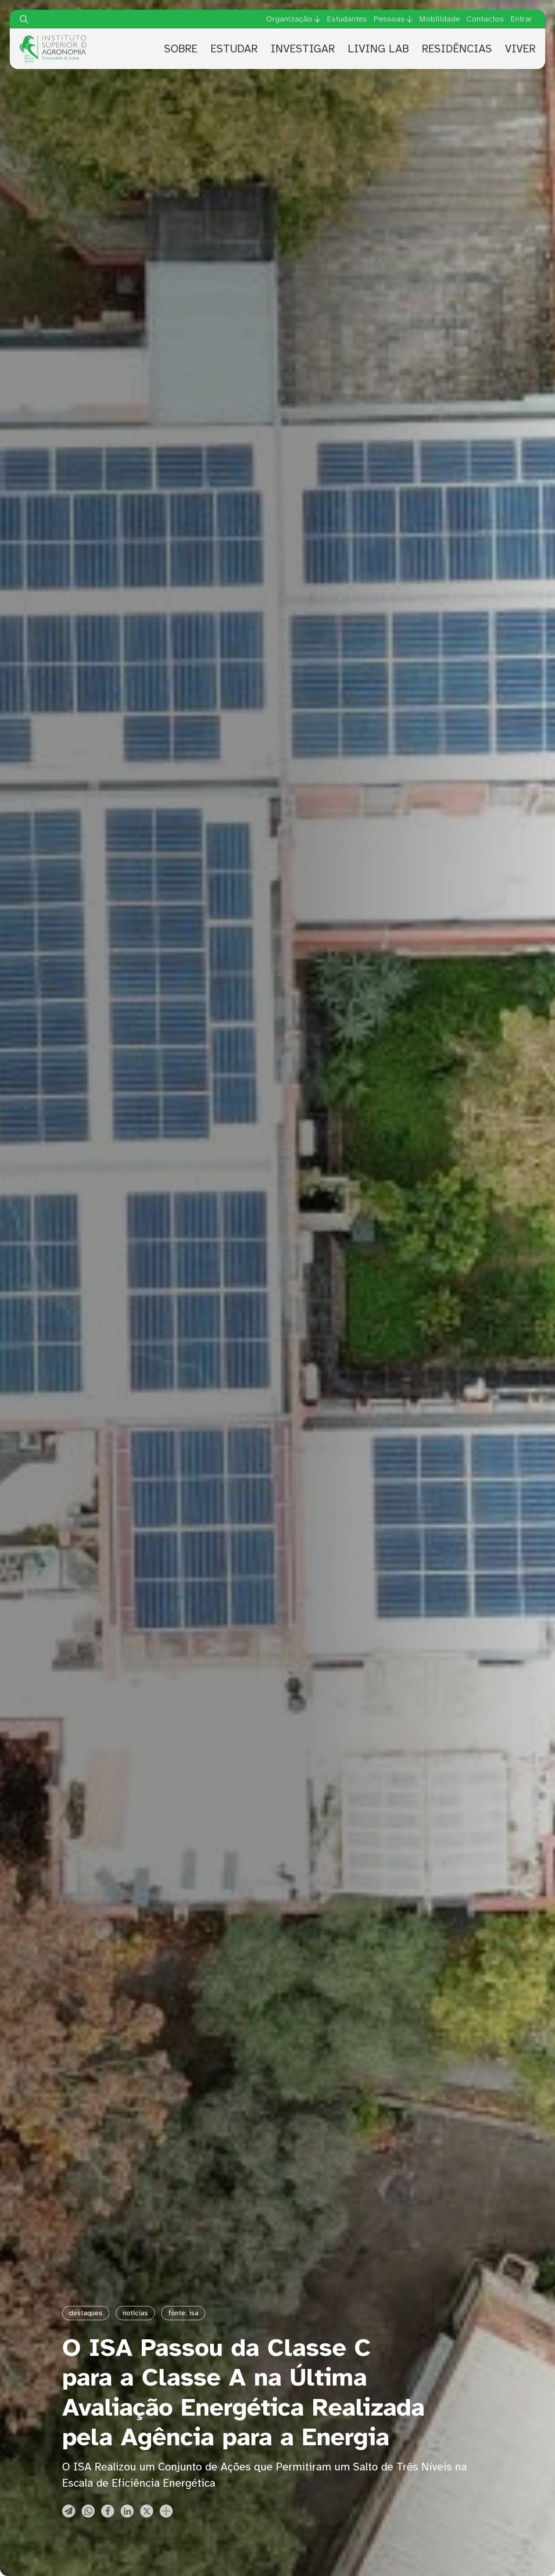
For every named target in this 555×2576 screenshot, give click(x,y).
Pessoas (389, 19)
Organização (289, 19)
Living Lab (378, 49)
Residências (457, 49)
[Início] (53, 38)
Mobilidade (439, 19)
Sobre (181, 49)
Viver (520, 49)
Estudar (234, 49)
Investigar (303, 49)
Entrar (521, 19)
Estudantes (347, 19)
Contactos (485, 19)
